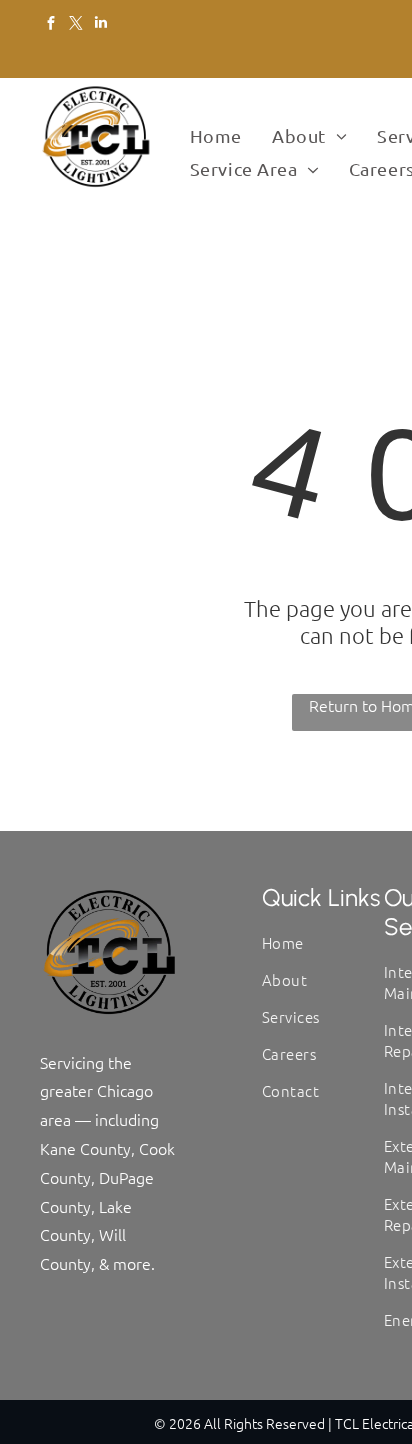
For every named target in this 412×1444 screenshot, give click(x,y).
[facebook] (50, 25)
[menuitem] (216, 136)
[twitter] (75, 25)
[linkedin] (100, 25)
